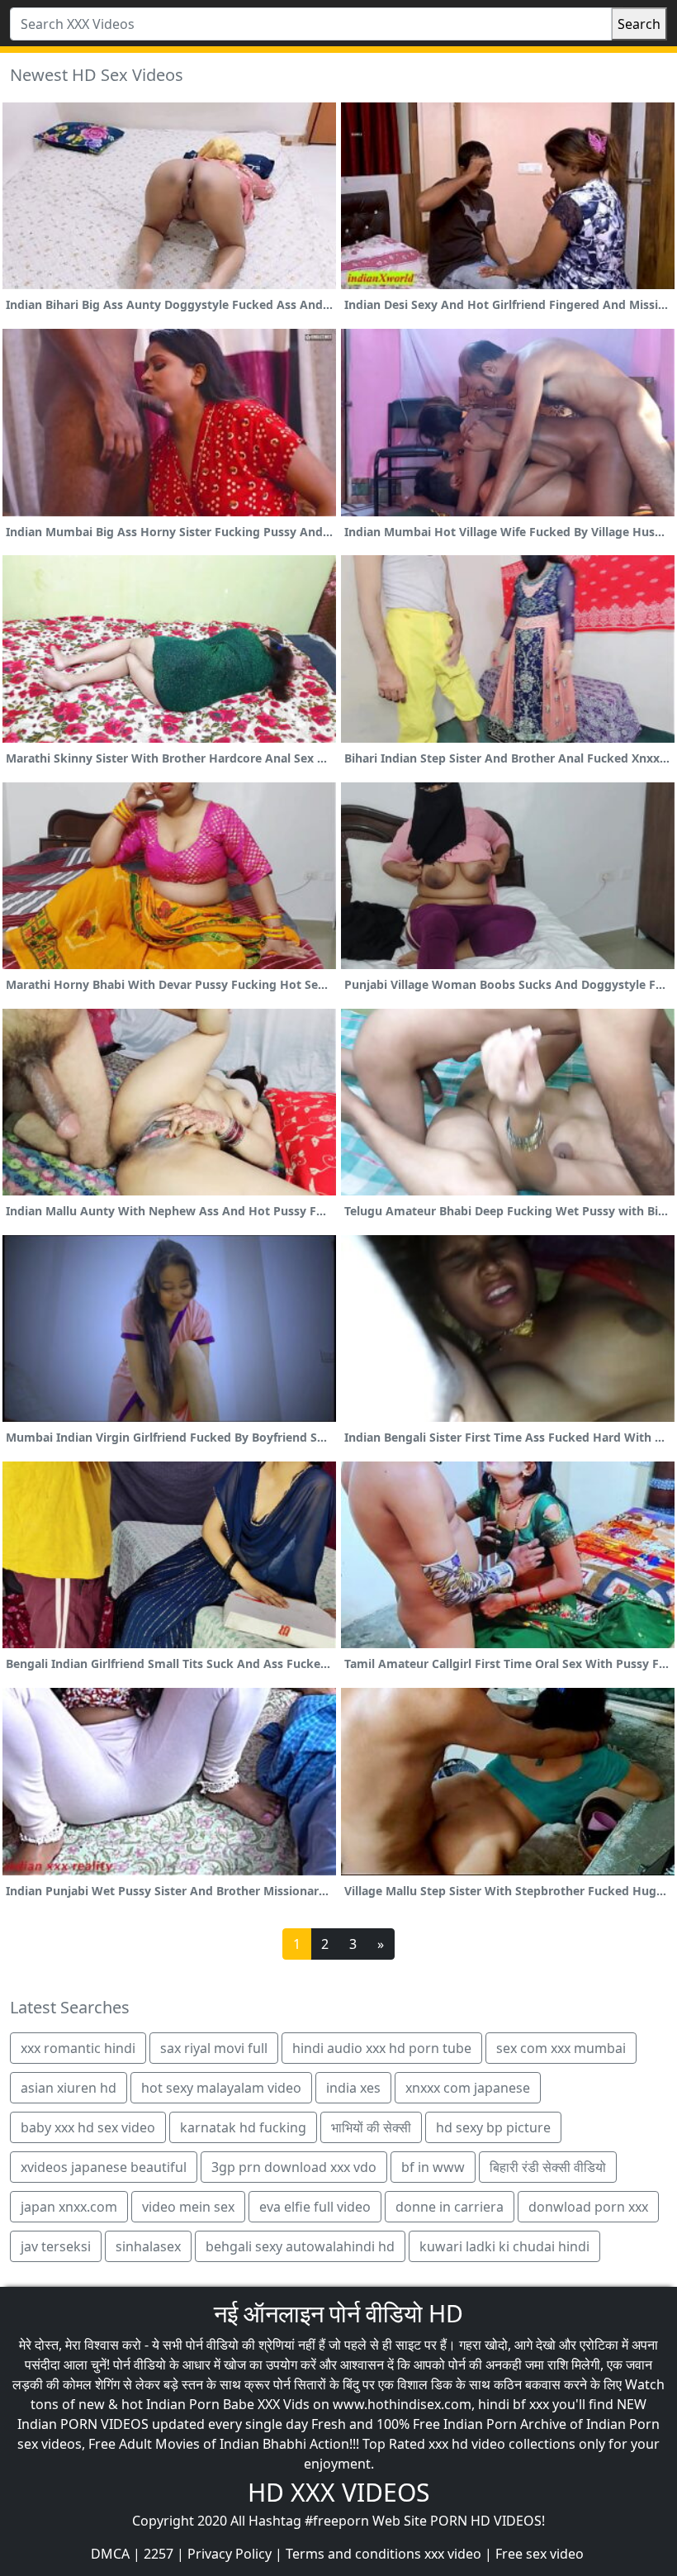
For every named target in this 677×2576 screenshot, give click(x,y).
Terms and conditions (353, 2554)
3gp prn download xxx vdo (294, 2167)
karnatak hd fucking (243, 2127)
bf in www (433, 2167)
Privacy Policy (230, 2554)
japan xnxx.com (69, 2207)
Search (639, 24)
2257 (159, 2554)
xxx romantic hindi (78, 2048)
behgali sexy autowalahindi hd (300, 2246)
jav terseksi (56, 2246)
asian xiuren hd (69, 2088)
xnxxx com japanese (468, 2088)
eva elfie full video (315, 2207)
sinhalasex (148, 2246)
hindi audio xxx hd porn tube (382, 2048)
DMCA (110, 2554)
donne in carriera (450, 2207)
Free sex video (540, 2554)
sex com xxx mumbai (561, 2048)
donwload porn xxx (588, 2207)
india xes (353, 2088)
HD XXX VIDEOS (338, 2492)
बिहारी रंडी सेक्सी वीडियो (548, 2167)
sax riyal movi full (214, 2048)
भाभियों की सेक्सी (371, 2127)
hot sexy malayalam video (221, 2088)
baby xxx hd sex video (88, 2127)
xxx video (453, 2554)
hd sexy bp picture (493, 2127)
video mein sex (188, 2207)
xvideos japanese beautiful (104, 2167)
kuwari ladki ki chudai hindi (504, 2246)
